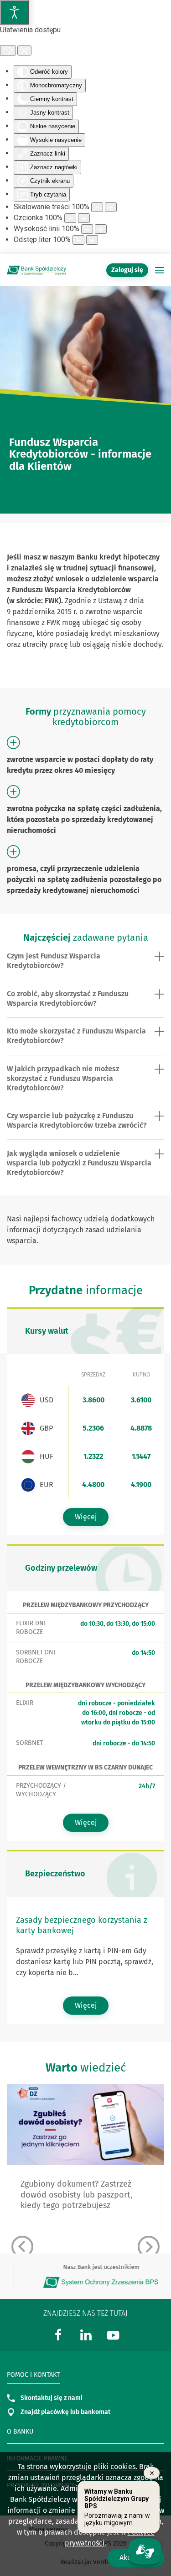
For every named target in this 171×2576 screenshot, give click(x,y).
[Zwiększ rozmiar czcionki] (84, 218)
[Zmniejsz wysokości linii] (87, 229)
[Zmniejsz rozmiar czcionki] (70, 218)
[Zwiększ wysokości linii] (101, 229)
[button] (160, 270)
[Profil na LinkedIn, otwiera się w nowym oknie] (86, 2334)
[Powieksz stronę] (111, 207)
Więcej (86, 1517)
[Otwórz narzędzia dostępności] (15, 12)
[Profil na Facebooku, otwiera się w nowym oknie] (58, 2334)
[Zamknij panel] (24, 50)
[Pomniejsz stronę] (97, 207)
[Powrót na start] (36, 270)
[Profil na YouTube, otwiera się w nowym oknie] (113, 2334)
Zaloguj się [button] (127, 270)
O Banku (20, 2432)
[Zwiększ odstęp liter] (92, 240)
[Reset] (8, 50)
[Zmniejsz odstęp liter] (78, 240)
